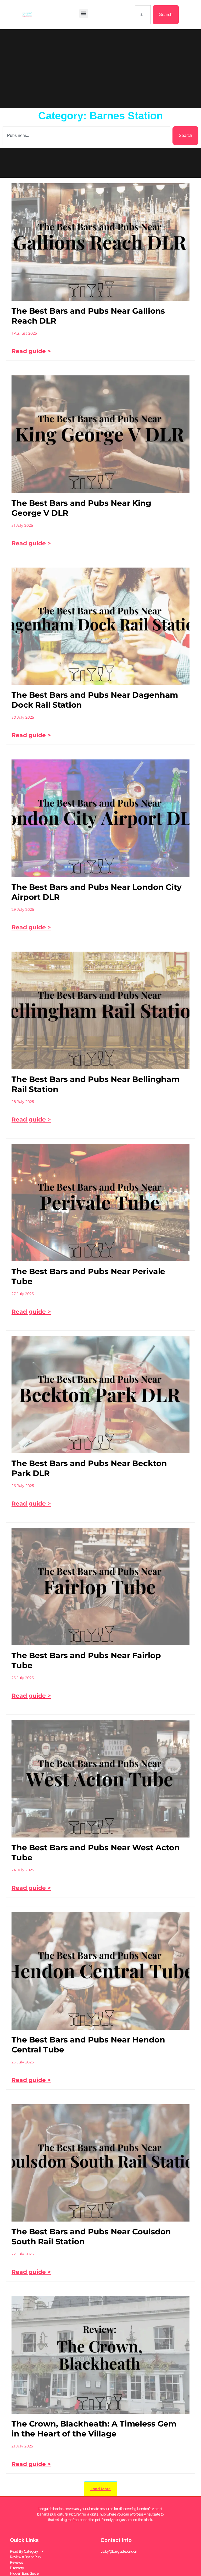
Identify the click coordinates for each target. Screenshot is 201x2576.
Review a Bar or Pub (25, 2557)
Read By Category (24, 2551)
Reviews (16, 2562)
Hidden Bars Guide (24, 2573)
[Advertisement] (100, 69)
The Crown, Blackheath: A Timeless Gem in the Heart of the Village (94, 2429)
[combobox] (143, 15)
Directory (17, 2568)
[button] (84, 13)
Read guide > (31, 351)
